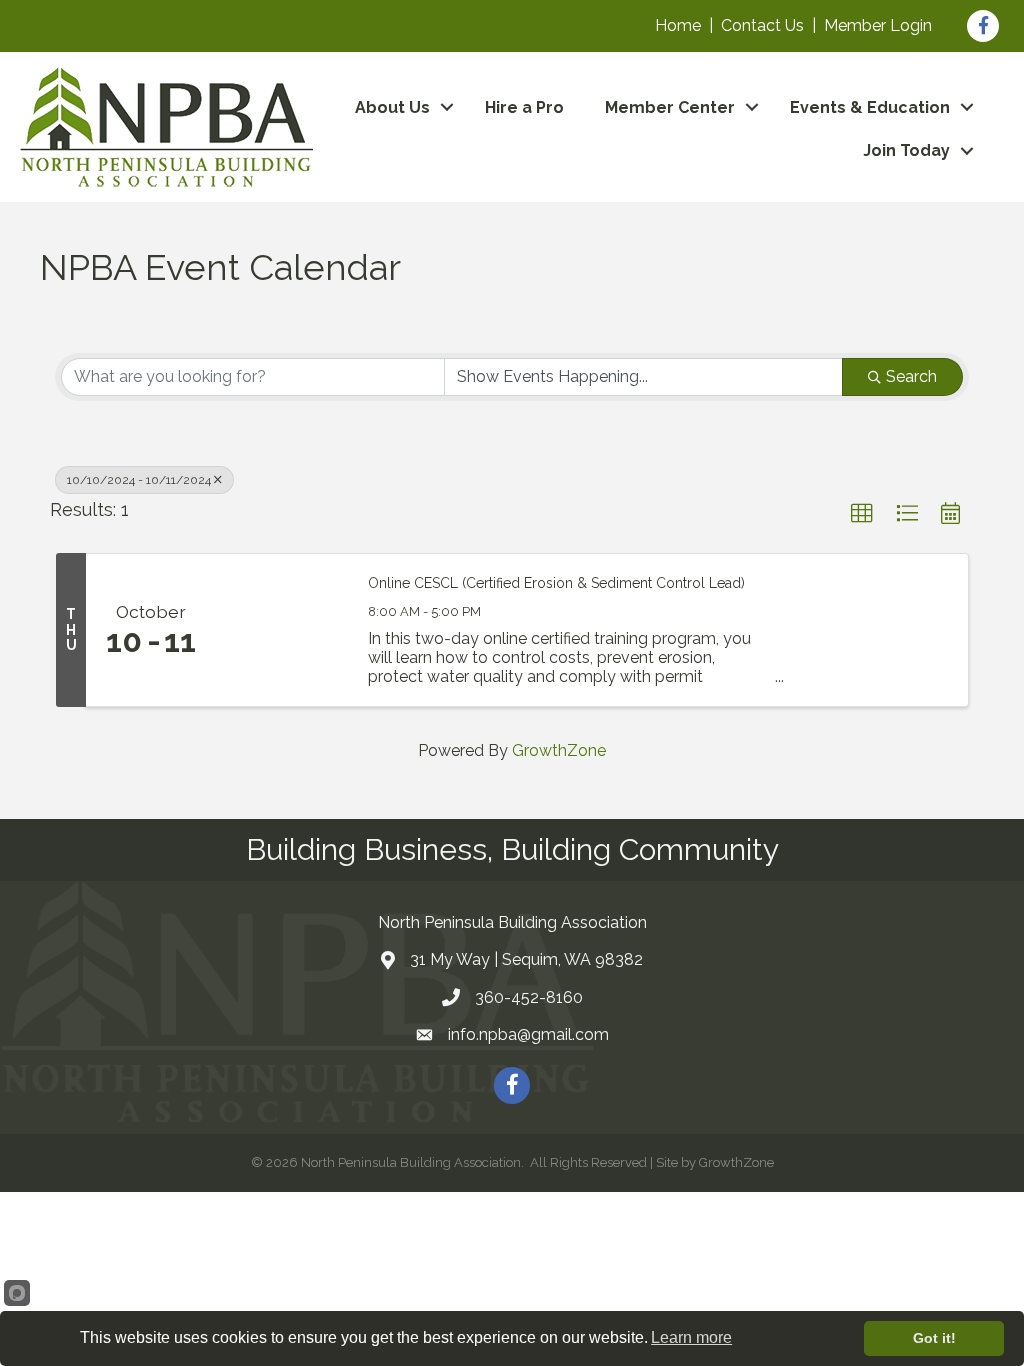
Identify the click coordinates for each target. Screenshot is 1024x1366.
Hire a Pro (524, 107)
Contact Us (762, 25)
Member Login (878, 25)
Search (911, 376)
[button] (862, 514)
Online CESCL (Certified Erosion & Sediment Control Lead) (556, 583)
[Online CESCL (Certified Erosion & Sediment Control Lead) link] (282, 630)
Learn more (691, 1337)
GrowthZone (559, 750)
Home (678, 25)
